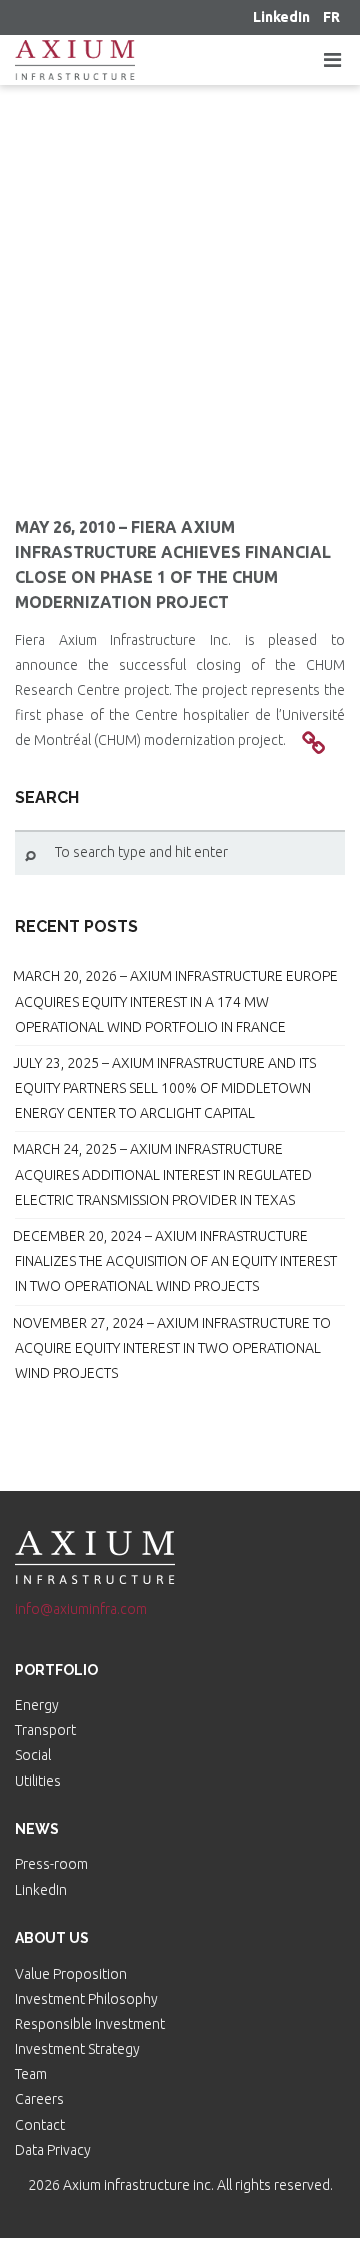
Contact (40, 2125)
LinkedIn (41, 1890)
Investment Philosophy (86, 1999)
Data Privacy (53, 2150)
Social (33, 1755)
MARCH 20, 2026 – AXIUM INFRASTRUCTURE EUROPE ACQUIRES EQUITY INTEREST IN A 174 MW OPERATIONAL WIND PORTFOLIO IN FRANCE (175, 1001)
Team (31, 2074)
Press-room (51, 1864)
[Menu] (332, 60)
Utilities (38, 1781)
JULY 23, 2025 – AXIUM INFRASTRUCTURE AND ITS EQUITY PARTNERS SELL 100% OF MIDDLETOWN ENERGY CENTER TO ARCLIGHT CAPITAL (164, 1088)
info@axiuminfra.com (81, 1609)
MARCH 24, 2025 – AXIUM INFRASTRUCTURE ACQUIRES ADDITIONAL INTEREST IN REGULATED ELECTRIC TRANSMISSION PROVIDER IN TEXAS (162, 1174)
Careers (39, 2099)
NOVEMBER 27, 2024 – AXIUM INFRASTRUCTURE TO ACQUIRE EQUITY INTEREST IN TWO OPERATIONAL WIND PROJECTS (172, 1348)
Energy (37, 1705)
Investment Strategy (77, 2049)
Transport (45, 1730)
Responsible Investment (90, 2024)
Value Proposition (71, 1974)
